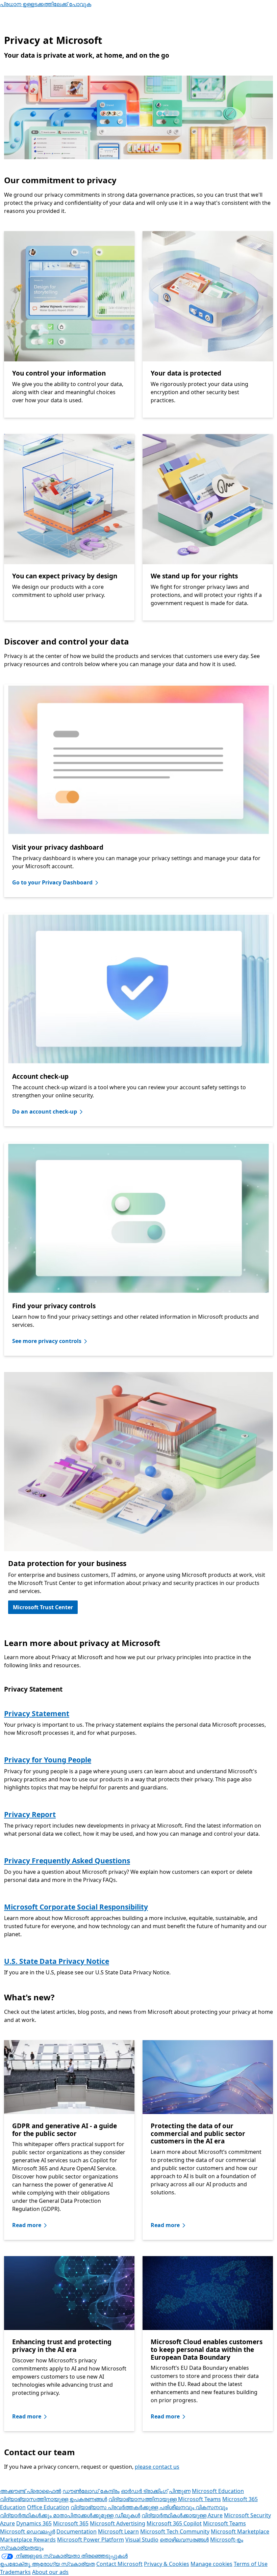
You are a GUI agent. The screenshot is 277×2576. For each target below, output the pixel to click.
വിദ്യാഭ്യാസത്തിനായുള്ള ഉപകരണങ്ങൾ (54, 2499)
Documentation (77, 2531)
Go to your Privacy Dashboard (52, 882)
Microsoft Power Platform (91, 2540)
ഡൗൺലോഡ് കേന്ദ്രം (91, 2491)
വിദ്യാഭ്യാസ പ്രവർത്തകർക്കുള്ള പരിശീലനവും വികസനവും (149, 2507)
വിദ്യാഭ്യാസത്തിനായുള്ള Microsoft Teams (165, 2499)
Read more (27, 2225)
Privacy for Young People (48, 1760)
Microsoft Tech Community (175, 2531)
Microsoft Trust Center (43, 1607)
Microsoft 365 (71, 2523)
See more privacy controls (47, 1341)
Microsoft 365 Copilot (174, 2523)
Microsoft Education (218, 2491)
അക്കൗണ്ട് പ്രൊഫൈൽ (31, 2491)
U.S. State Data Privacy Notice (57, 1961)
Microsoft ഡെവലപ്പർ (28, 2531)
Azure (7, 2523)
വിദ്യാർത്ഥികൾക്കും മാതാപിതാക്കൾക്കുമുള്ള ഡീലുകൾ (70, 2515)
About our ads (50, 2572)
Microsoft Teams (224, 2523)
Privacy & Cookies (167, 2564)
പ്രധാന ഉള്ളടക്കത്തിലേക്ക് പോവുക (46, 4)
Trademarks (15, 2572)
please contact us (157, 2467)
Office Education (48, 2507)
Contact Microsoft (119, 2564)
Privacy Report (30, 1814)
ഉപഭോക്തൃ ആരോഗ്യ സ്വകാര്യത (47, 2564)
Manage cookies (211, 2564)
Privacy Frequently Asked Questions (67, 1861)
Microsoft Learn (118, 2531)
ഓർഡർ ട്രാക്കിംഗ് (144, 2491)
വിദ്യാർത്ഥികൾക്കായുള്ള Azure (182, 2515)
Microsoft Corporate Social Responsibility (76, 1907)
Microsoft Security (247, 2515)
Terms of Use (251, 2564)
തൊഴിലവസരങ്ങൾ (184, 2540)
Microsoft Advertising (118, 2523)
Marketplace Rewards (28, 2540)
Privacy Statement (37, 1714)
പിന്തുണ (180, 2491)
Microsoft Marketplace (240, 2531)
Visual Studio (142, 2540)
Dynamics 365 (34, 2523)
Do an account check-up (45, 1112)
